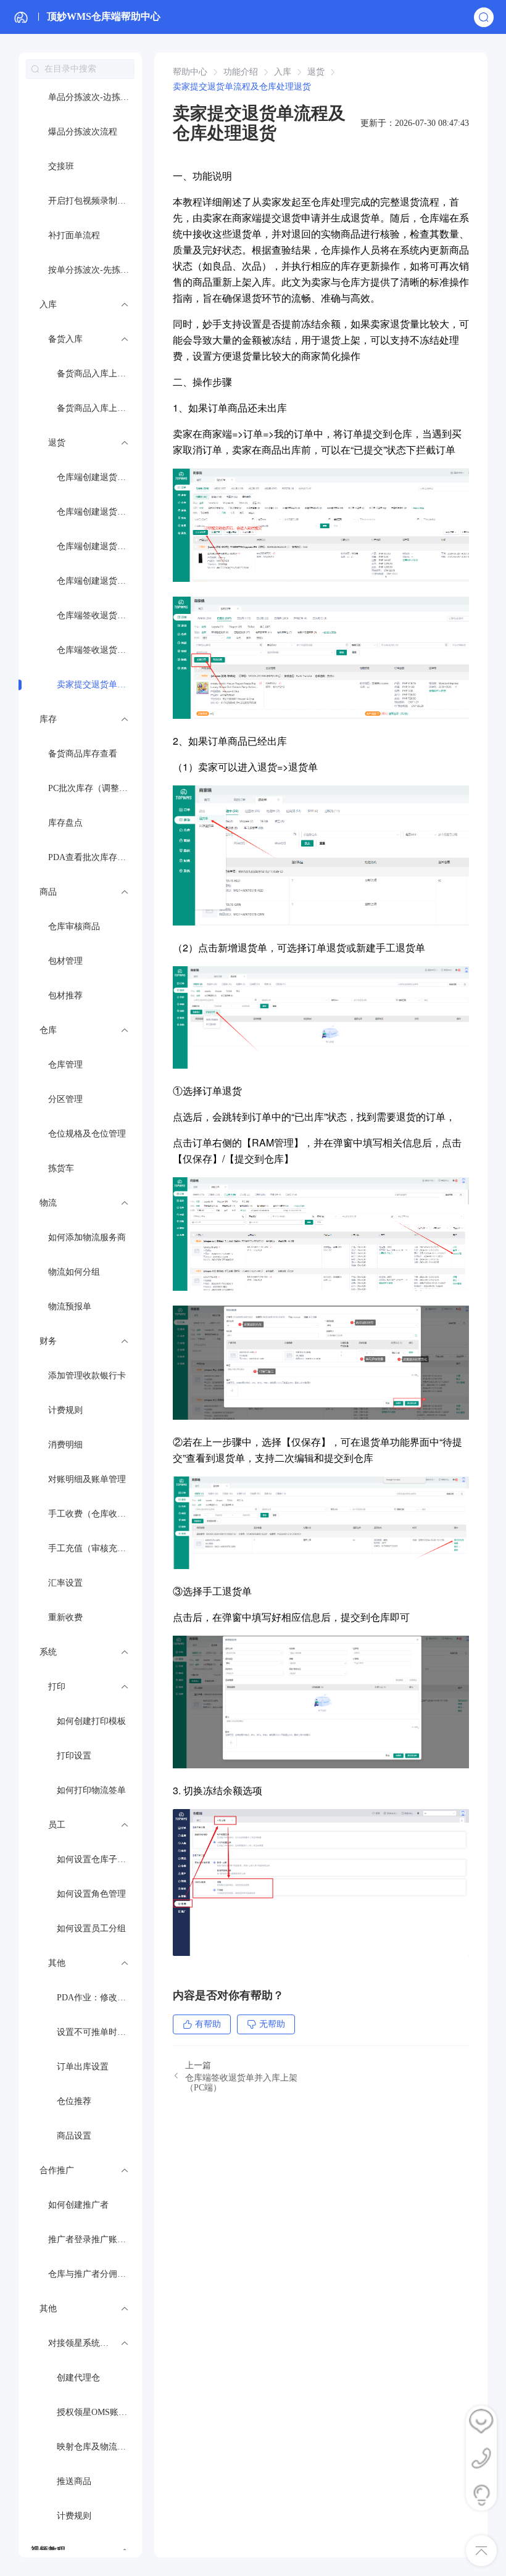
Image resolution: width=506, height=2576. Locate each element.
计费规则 (65, 1410)
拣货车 (61, 1168)
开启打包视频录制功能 (91, 201)
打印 (57, 1687)
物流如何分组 (74, 1272)
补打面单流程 (74, 235)
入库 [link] (283, 72)
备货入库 (65, 339)
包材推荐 (65, 996)
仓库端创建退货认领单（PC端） (99, 512)
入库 (48, 304)
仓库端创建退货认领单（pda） (99, 477)
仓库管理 (65, 1065)
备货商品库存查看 (83, 754)
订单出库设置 (83, 2067)
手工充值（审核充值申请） (95, 1548)
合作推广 (57, 2170)
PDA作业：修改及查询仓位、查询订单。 (99, 1998)
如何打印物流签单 (91, 1790)
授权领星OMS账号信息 (99, 2412)
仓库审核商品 (74, 926)
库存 (48, 719)
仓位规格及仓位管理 (87, 1134)
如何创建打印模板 (91, 1721)
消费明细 (65, 1445)
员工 (57, 1825)
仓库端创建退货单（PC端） (99, 581)
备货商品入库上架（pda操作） (99, 374)
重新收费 (65, 1617)
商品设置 (74, 2136)
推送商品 (74, 2481)
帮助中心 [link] (190, 72)
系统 (48, 1652)
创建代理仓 (78, 2378)
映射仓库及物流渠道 (96, 2447)
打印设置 (74, 1756)
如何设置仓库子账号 (96, 1859)
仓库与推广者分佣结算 (91, 2274)
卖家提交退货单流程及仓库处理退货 (99, 685)
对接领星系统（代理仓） (95, 2343)
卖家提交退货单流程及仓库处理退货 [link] (242, 87)
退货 (57, 443)
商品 (48, 892)
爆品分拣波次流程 (83, 132)
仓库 (48, 1030)
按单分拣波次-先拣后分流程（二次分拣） (95, 270)
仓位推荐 (74, 2101)
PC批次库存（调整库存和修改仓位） (95, 788)
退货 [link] (316, 72)
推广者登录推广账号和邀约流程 (95, 2239)
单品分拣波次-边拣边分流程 (95, 97)
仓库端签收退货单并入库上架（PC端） (99, 650)
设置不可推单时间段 (96, 2032)
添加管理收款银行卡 (87, 1376)
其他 (57, 1963)
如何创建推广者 (78, 2205)
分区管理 (65, 1099)
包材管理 (65, 961)
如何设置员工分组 (91, 1928)
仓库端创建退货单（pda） (99, 546)
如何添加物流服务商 (87, 1237)
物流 (48, 1203)
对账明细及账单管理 (87, 1479)
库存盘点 (65, 823)
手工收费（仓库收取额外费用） (95, 1514)
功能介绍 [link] (241, 72)
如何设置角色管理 (91, 1894)
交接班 (61, 166)
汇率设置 (65, 1583)
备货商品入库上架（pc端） (99, 408)
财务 (48, 1341)
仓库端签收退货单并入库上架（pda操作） (99, 615)
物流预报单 (70, 1307)
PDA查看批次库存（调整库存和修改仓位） (95, 857)
